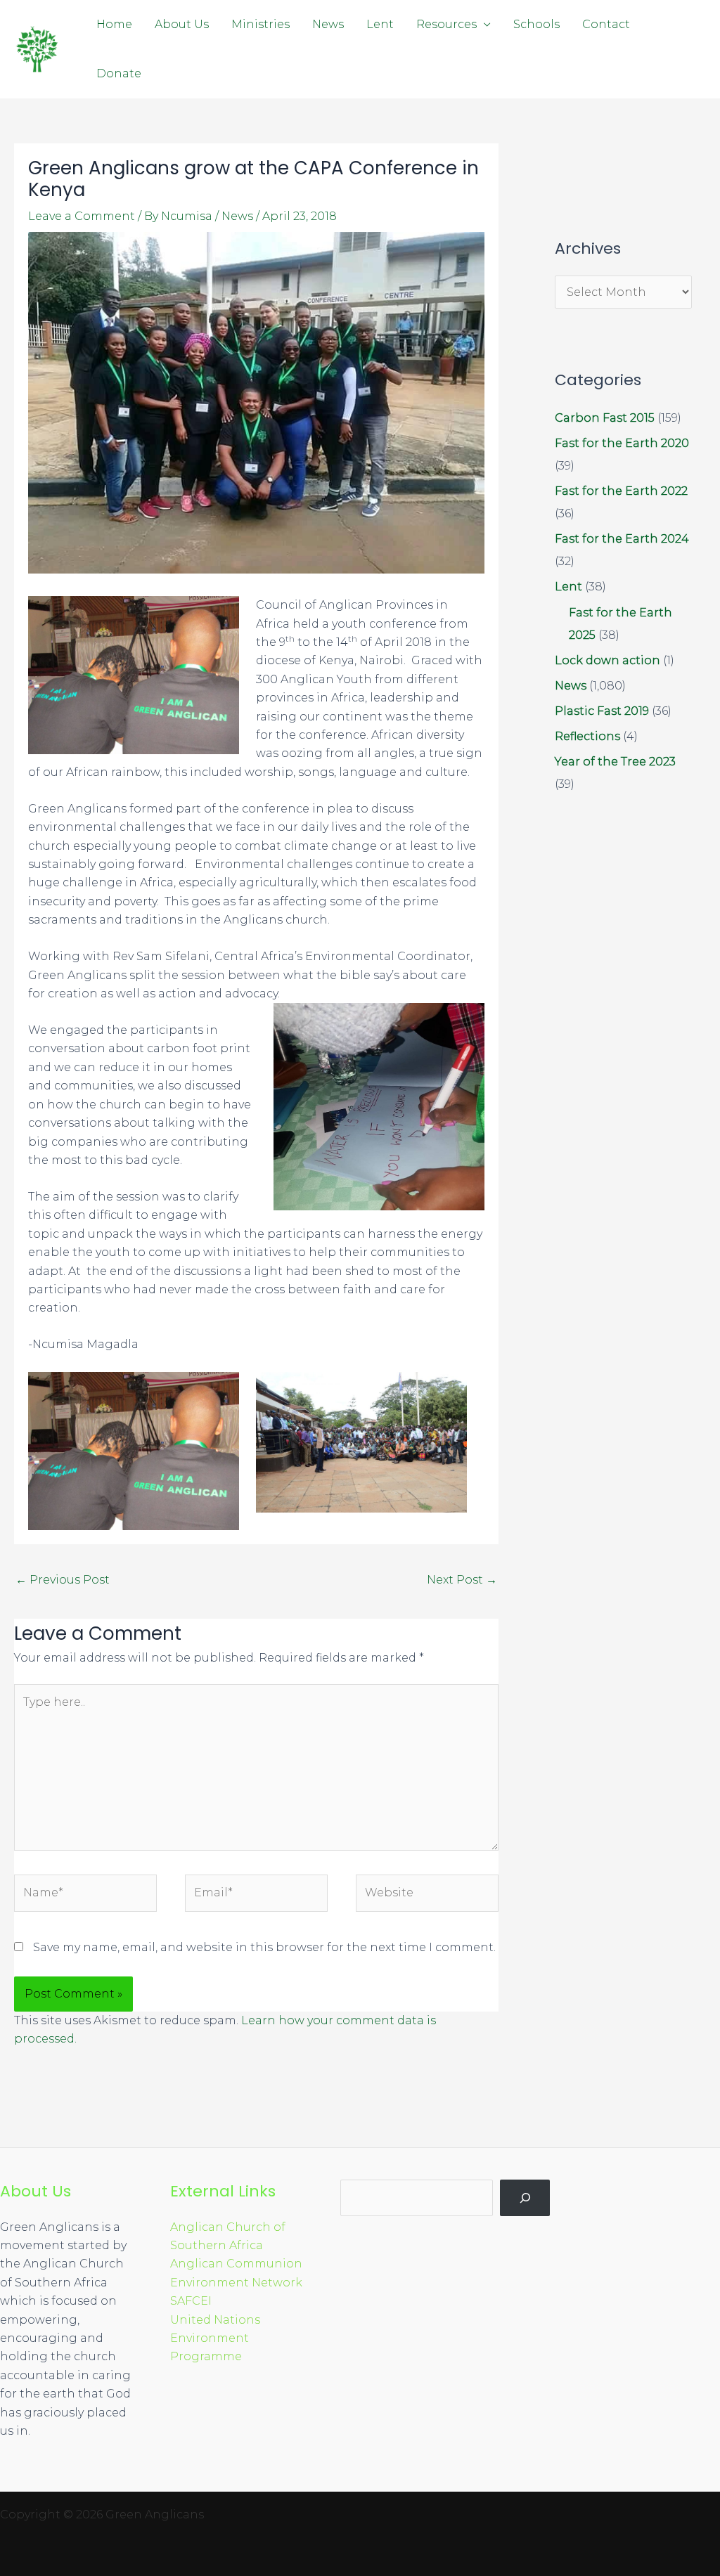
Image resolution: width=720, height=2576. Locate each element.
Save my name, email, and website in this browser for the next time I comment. (264, 1947)
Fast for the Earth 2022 (621, 491)
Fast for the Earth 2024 (622, 539)
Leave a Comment (82, 216)
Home (114, 24)
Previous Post (63, 1580)
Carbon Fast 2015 (605, 418)
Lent (380, 24)
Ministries (261, 24)
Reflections (587, 736)
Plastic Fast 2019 (602, 711)
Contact (606, 24)
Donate (119, 73)
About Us (182, 24)
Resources (446, 24)
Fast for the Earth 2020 (622, 443)
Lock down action (607, 660)
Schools (536, 24)
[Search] (525, 2198)
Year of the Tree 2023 (615, 762)
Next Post (462, 1580)
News (328, 24)
